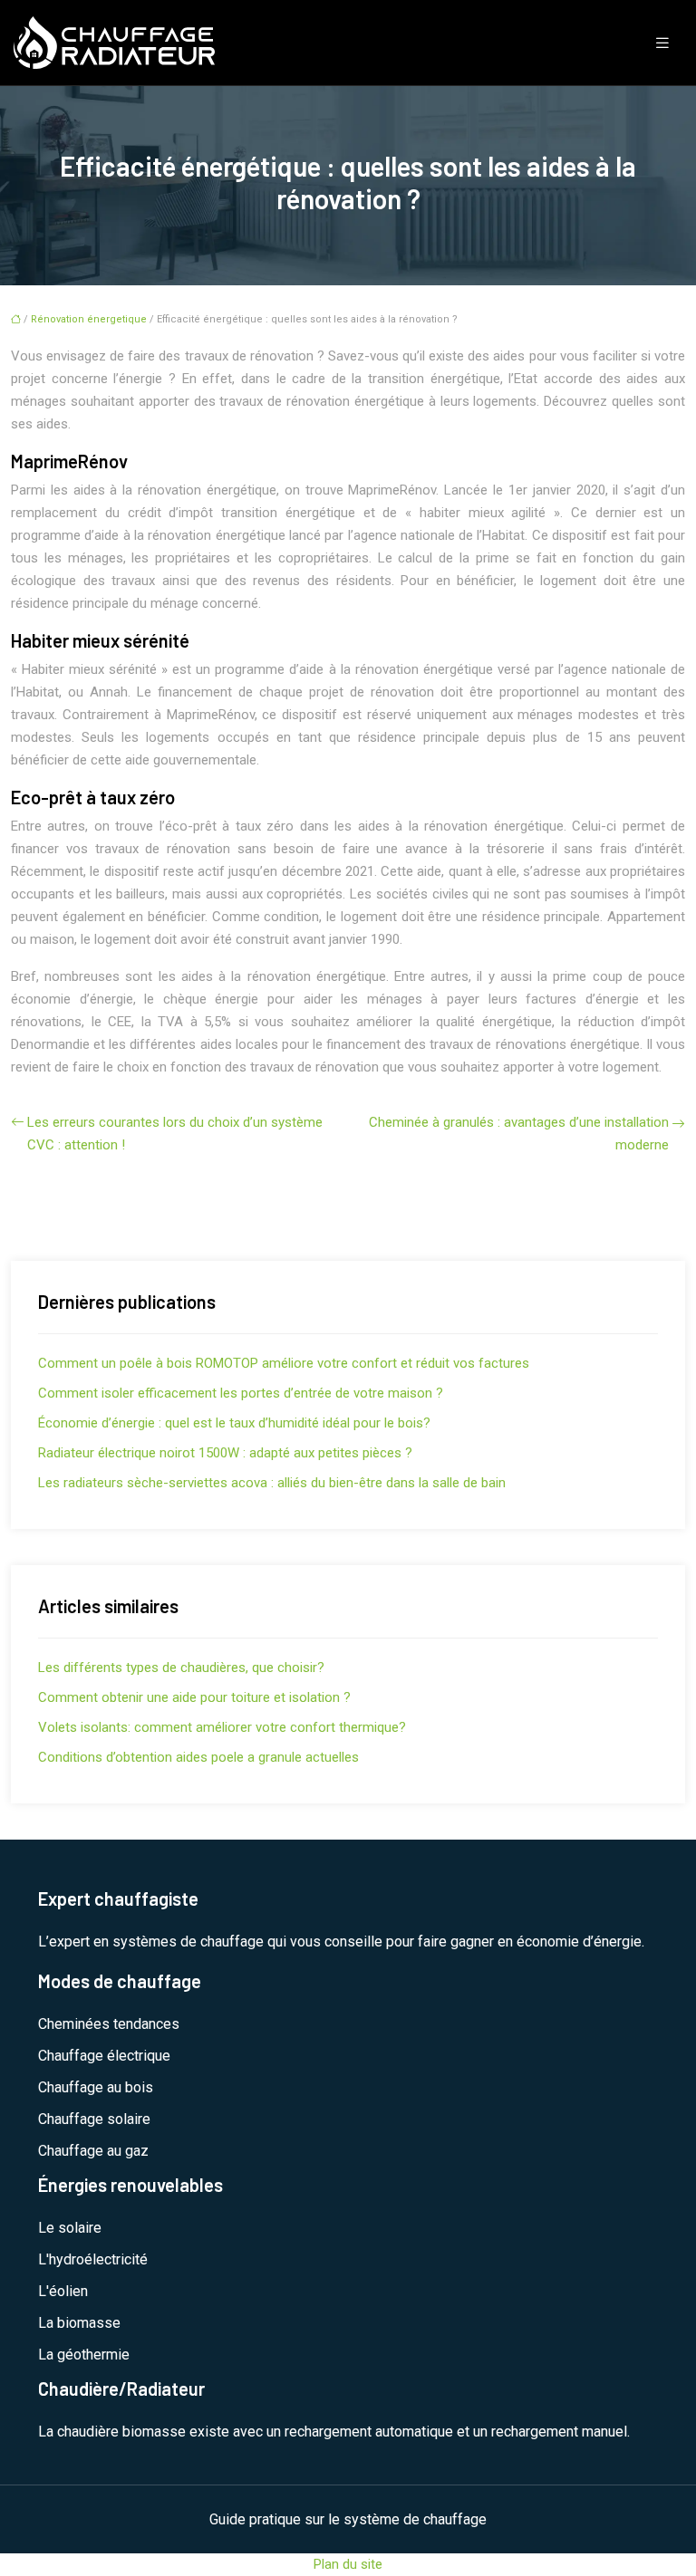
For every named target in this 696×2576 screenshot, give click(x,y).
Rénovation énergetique (89, 319)
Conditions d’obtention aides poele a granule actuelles (198, 1757)
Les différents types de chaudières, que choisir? (181, 1668)
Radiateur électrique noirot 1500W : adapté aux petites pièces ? (225, 1453)
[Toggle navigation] (662, 43)
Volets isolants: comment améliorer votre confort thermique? (222, 1727)
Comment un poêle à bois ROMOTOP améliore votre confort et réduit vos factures (284, 1363)
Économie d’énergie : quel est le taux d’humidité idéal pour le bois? (234, 1423)
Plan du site (348, 2564)
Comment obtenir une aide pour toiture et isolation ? (194, 1697)
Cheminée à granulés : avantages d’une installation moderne (519, 1134)
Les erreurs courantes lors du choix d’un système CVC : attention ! (175, 1134)
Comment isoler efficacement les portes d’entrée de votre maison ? (241, 1393)
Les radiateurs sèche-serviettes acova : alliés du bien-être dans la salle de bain (272, 1483)
